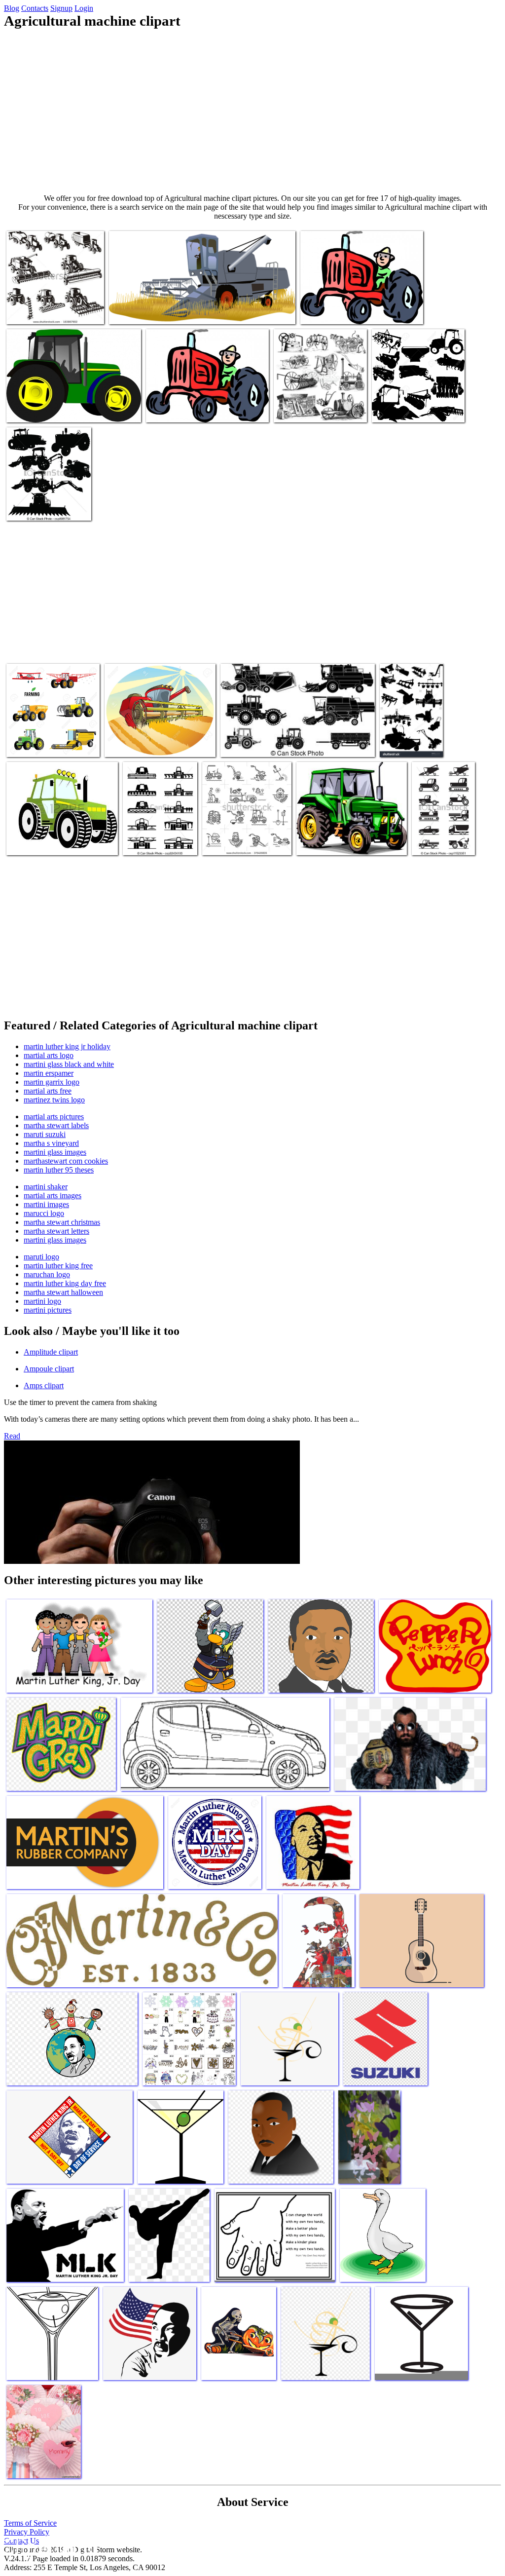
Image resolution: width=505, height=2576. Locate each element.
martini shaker (46, 1187)
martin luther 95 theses (59, 1170)
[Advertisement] (252, 112)
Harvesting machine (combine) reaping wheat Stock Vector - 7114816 (150, 736)
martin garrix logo (52, 1082)
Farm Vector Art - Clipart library (194, 409)
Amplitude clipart (51, 1352)
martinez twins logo (54, 1100)
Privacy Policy (27, 2532)
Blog (12, 8)
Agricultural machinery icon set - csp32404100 (158, 838)
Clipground (49, 2546)
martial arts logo (49, 1055)
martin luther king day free (65, 1283)
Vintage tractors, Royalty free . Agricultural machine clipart (319, 405)
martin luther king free (58, 1266)
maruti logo (41, 1257)
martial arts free (48, 1091)
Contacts (35, 8)
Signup (61, 8)
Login (84, 8)
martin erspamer (49, 1073)
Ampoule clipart (49, 1369)
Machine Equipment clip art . (50, 409)
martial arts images (53, 1195)
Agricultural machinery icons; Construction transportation (438, 830)
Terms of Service (30, 2523)
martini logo (42, 1301)
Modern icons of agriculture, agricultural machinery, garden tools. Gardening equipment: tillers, (245, 830)
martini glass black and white (69, 1064)
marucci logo (44, 1213)
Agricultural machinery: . (44, 842)
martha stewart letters (56, 1231)
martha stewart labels (56, 1125)
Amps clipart (44, 1385)
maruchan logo (47, 1274)
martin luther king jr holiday (67, 1046)
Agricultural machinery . (409, 409)
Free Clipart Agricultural (146, 311)
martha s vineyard (51, 1143)
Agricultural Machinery (399, 739)
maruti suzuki (45, 1134)
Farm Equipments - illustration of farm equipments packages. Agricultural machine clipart (48, 495)
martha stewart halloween (63, 1292)
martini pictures (48, 1310)
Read (12, 1436)
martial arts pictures (54, 1117)
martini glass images (55, 1152)
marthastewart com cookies (66, 1161)
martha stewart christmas (62, 1222)
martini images (46, 1204)
